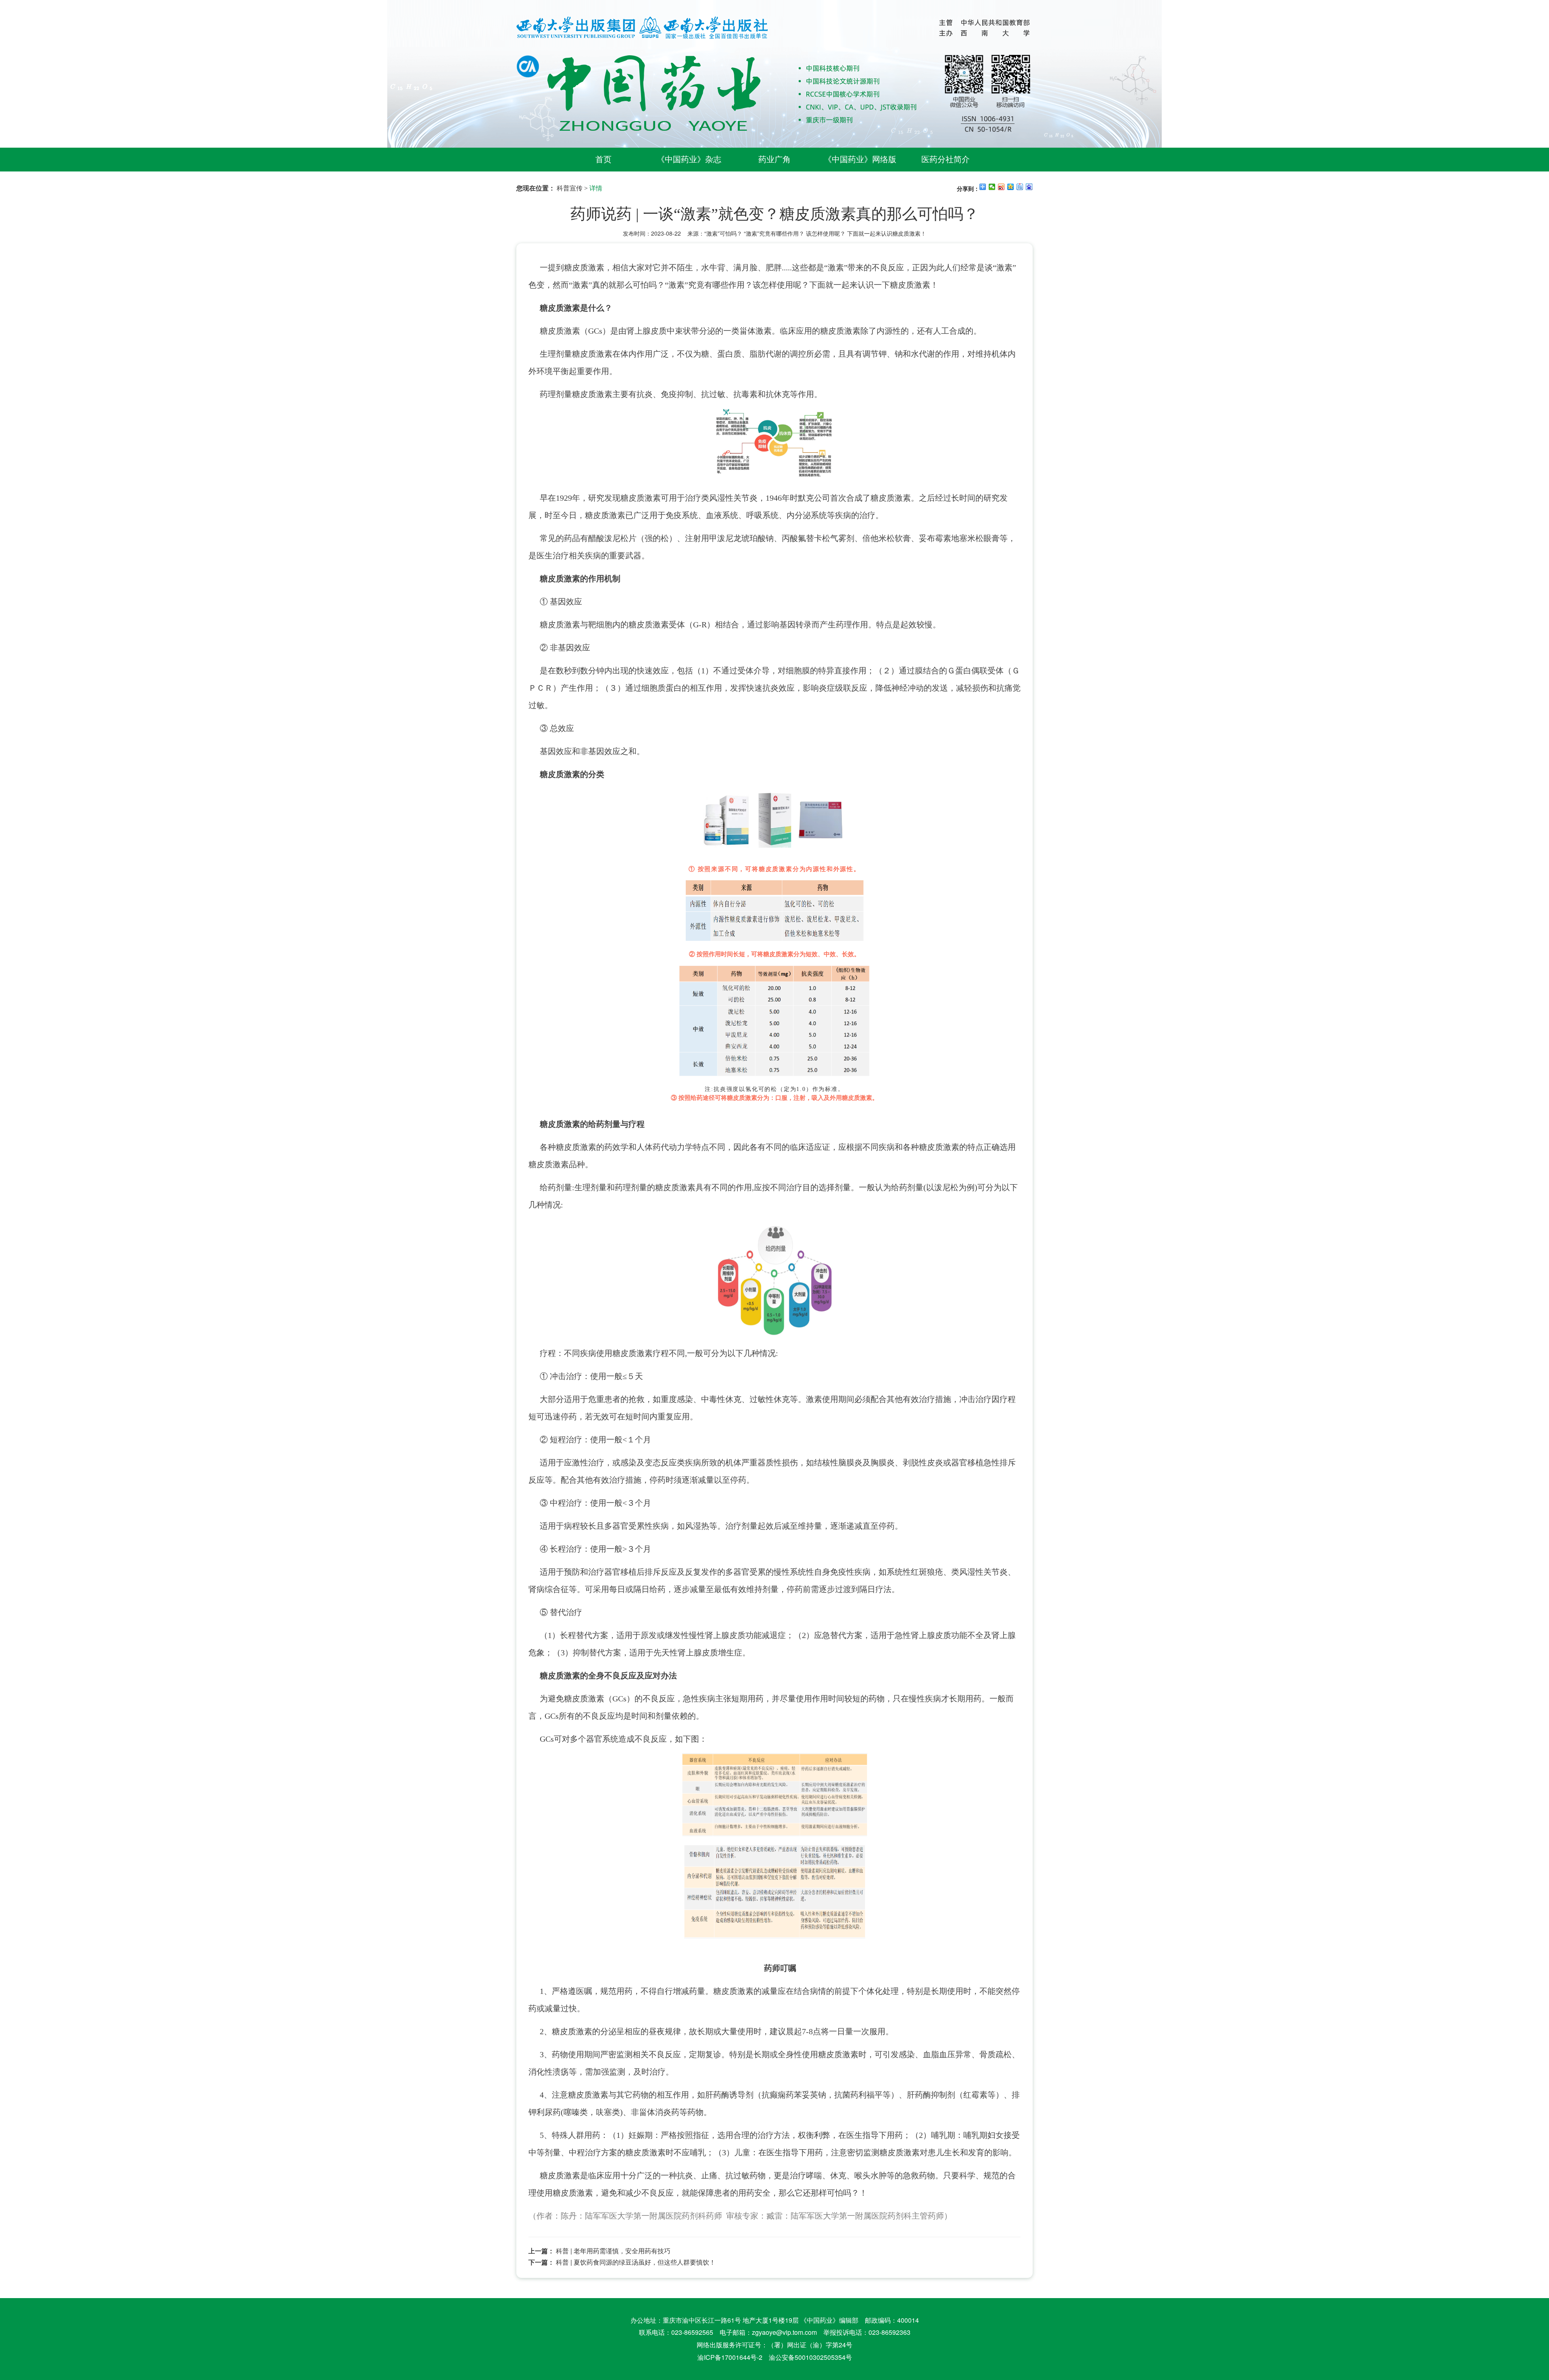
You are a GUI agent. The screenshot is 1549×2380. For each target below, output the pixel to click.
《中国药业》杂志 (689, 159)
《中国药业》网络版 (860, 159)
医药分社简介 (946, 159)
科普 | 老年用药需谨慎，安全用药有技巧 (613, 2251)
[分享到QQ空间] (1011, 187)
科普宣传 (570, 188)
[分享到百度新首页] (1029, 187)
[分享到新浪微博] (1001, 187)
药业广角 (774, 159)
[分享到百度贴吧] (1020, 187)
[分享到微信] (992, 187)
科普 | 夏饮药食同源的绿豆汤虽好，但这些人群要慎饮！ (636, 2262)
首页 (603, 159)
